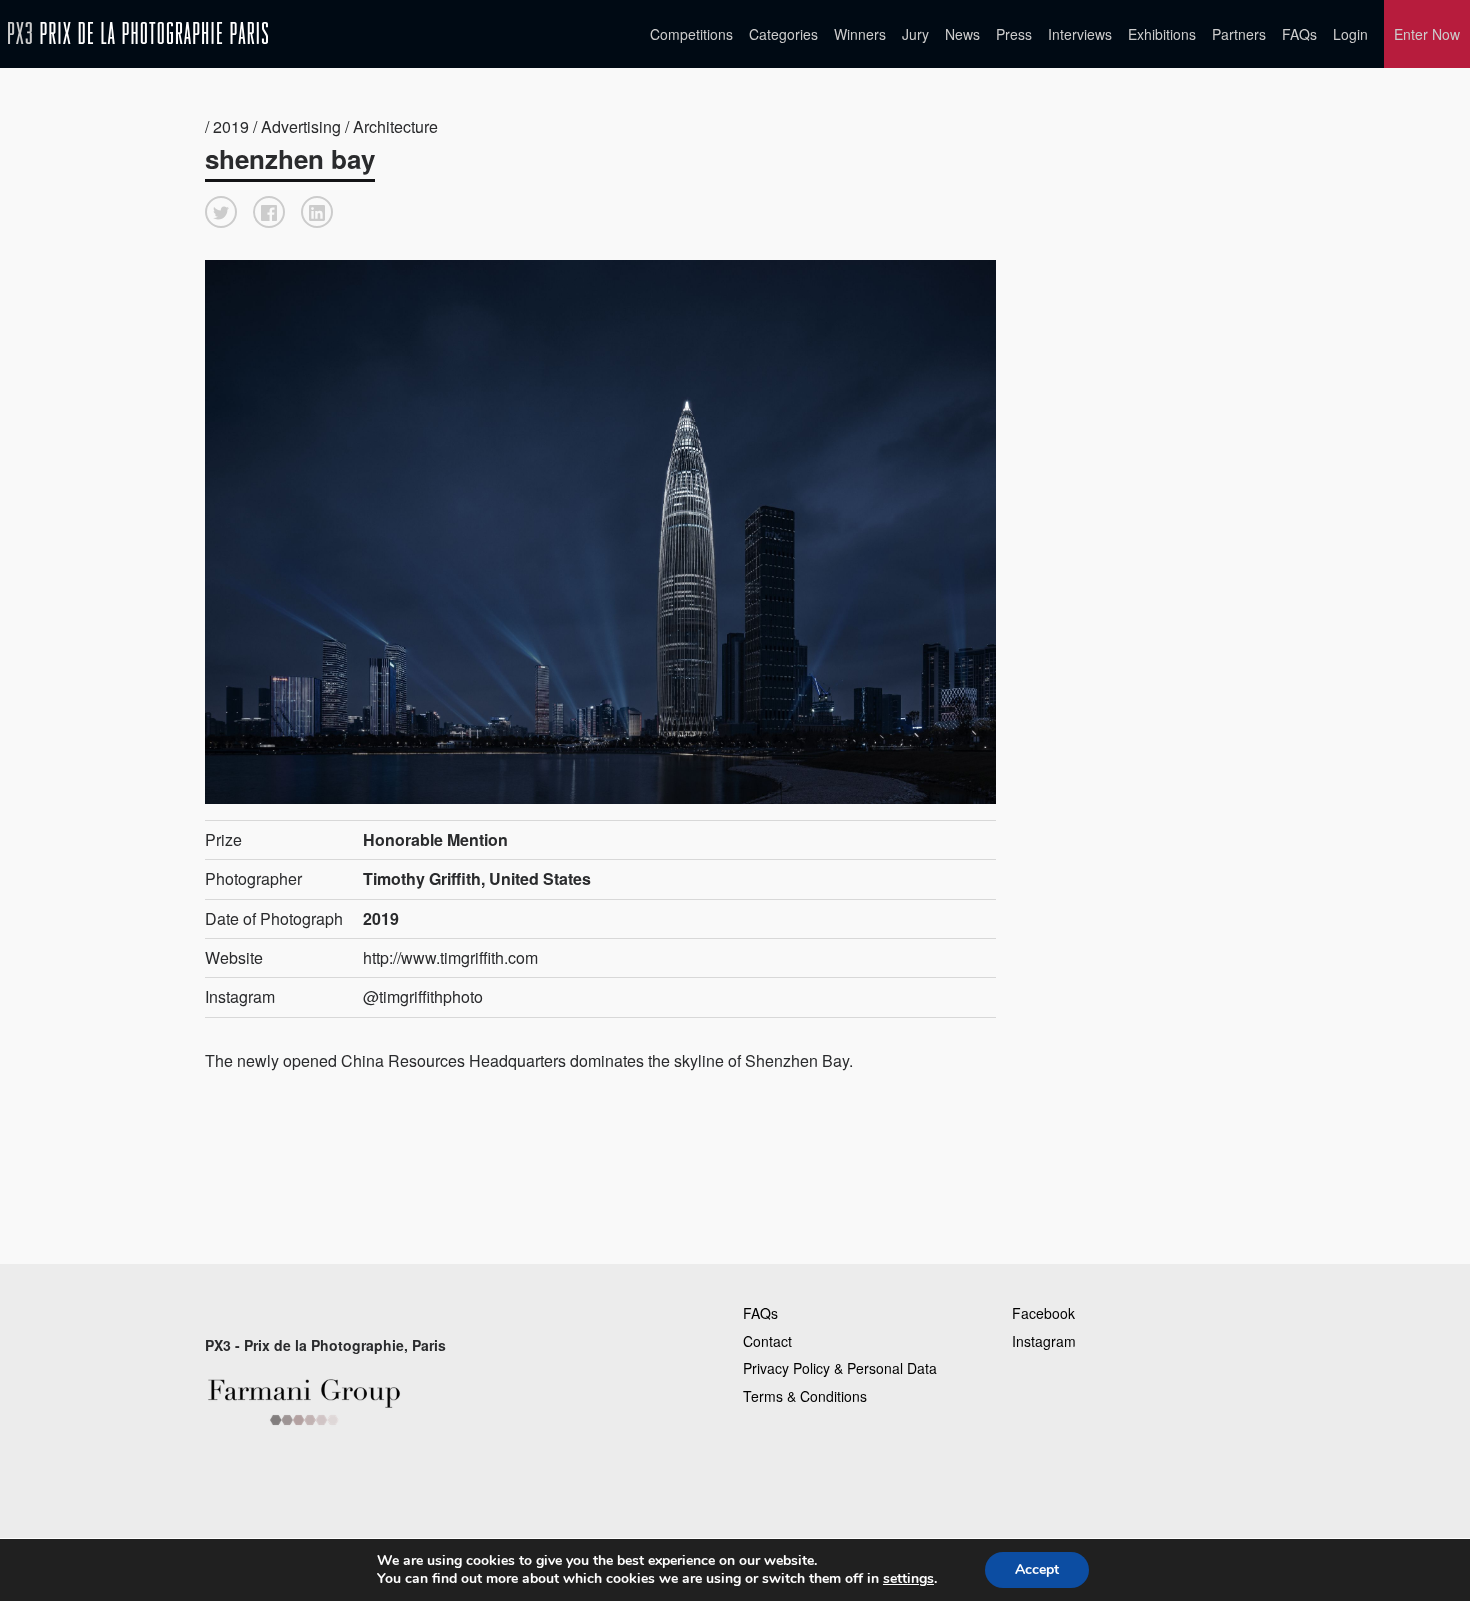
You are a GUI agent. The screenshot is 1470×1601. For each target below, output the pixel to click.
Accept (1037, 1569)
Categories (783, 34)
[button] (221, 212)
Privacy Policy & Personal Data (840, 1368)
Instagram (1044, 1341)
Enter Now (1427, 34)
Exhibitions (1162, 34)
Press (1014, 34)
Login (1350, 34)
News (962, 34)
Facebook (1043, 1313)
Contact (767, 1341)
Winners (860, 34)
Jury (915, 34)
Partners (1239, 34)
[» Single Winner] (138, 33)
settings (908, 1579)
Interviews (1080, 34)
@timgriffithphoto (423, 996)
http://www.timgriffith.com (450, 957)
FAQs (1299, 34)
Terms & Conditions (805, 1396)
